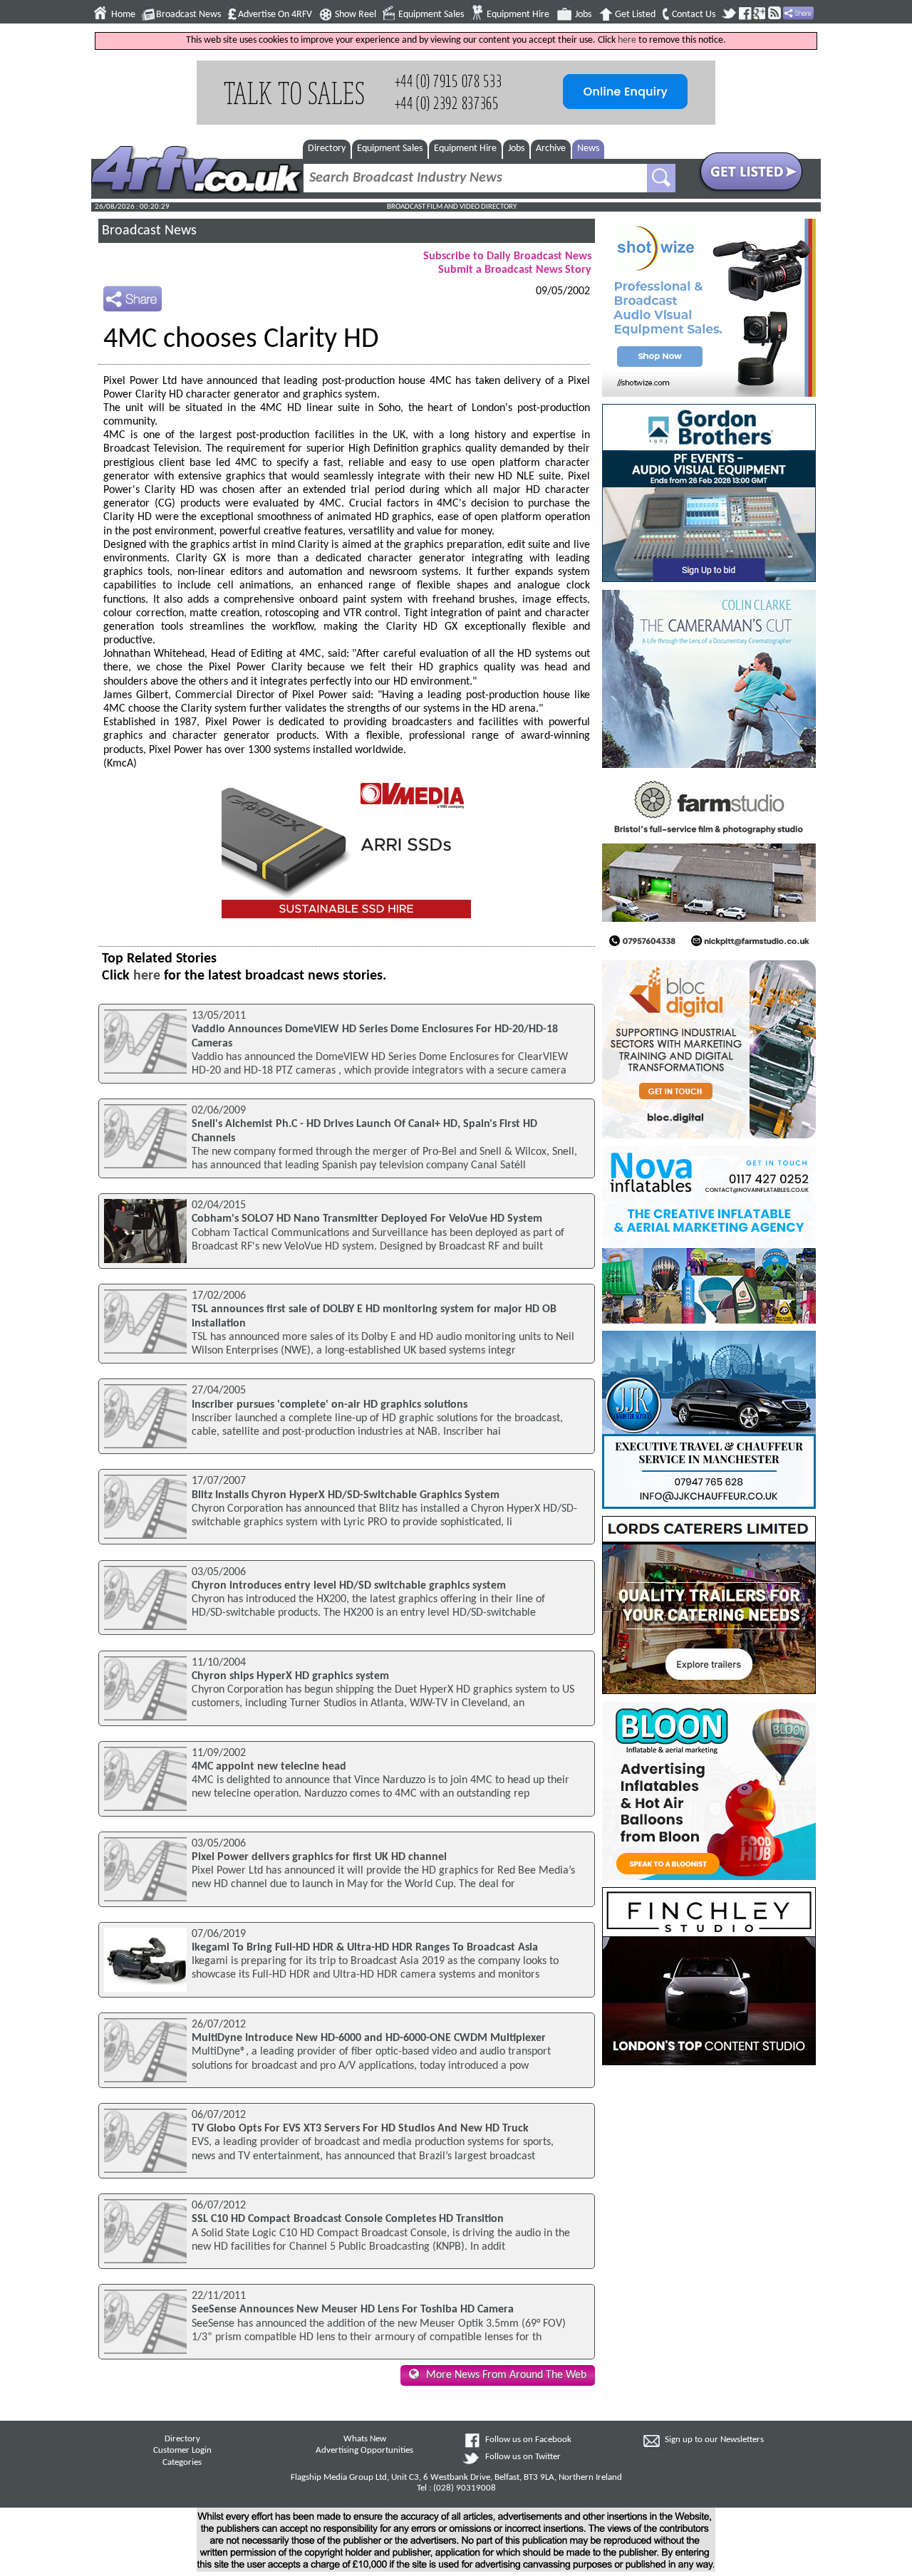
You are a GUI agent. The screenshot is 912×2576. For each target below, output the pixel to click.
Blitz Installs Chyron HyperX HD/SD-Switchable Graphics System (346, 1495)
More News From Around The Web (506, 2375)
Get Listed (635, 15)
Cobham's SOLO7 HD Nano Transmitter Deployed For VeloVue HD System (367, 1219)
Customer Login (182, 2451)
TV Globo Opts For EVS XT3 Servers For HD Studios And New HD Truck (360, 2129)
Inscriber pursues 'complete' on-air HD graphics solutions (330, 1405)
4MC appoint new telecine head (269, 1767)
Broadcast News (188, 15)
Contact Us (694, 15)
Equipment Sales (431, 15)
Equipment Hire (518, 15)
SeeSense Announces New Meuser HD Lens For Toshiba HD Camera (353, 2310)
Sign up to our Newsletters (714, 2440)
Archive (551, 149)
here (627, 40)
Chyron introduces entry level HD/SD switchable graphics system (349, 1586)
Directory (327, 149)
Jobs (583, 15)
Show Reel (356, 15)
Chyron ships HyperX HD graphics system (290, 1676)
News (588, 149)
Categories (182, 2463)
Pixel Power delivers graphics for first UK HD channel (319, 1857)
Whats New (365, 2439)
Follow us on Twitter (523, 2457)
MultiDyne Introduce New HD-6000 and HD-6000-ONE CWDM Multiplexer (369, 2038)
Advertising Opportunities (364, 2451)
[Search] (661, 178)
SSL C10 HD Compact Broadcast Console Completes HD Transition (348, 2219)
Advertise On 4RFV (275, 15)
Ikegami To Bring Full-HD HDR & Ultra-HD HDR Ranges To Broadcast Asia (365, 1948)
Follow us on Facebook (528, 2440)
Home (123, 15)
